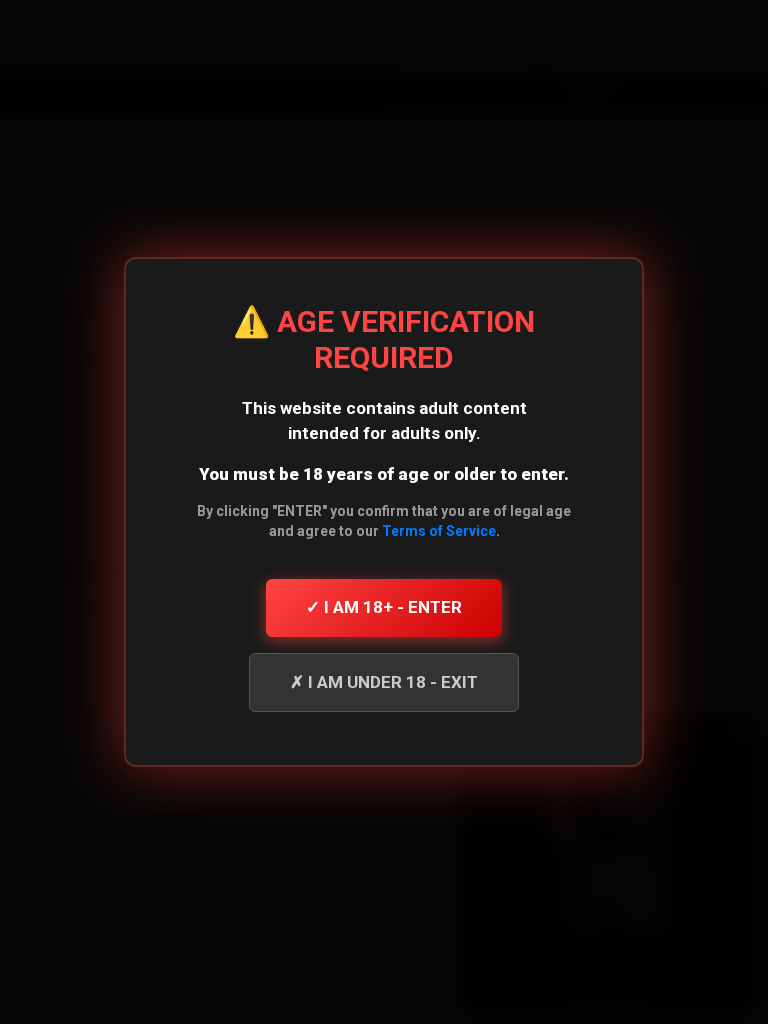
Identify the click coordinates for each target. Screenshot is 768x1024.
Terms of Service (439, 531)
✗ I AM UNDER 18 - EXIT (384, 682)
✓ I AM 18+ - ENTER (384, 607)
